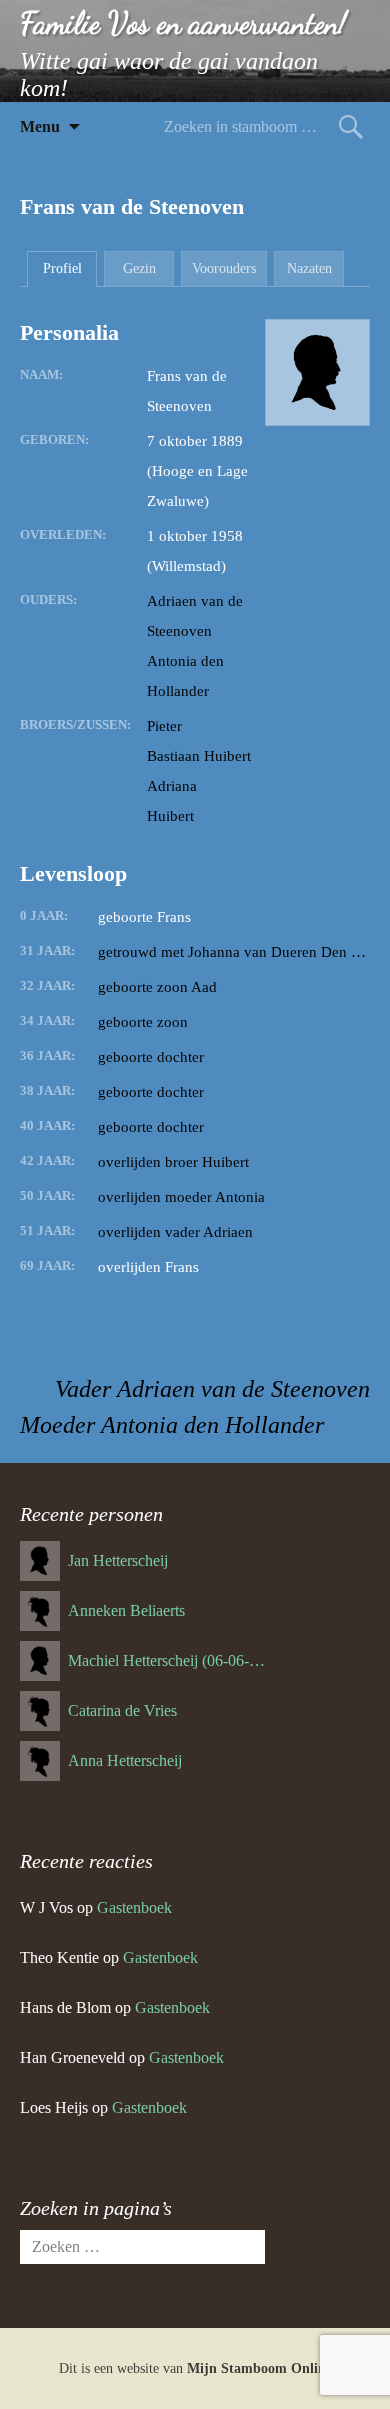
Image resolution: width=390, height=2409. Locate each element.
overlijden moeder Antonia (181, 1197)
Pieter (164, 726)
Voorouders (224, 268)
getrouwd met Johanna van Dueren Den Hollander (234, 952)
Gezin (139, 268)
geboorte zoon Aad (157, 987)
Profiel (62, 268)
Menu (40, 126)
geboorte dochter (151, 1057)
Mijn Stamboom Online (259, 2368)
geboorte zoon (143, 1022)
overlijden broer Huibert (173, 1162)
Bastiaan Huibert (199, 756)
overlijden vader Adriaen (175, 1232)
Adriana (172, 786)
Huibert (170, 816)
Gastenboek (134, 1907)
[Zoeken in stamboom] (351, 126)
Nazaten (309, 268)
